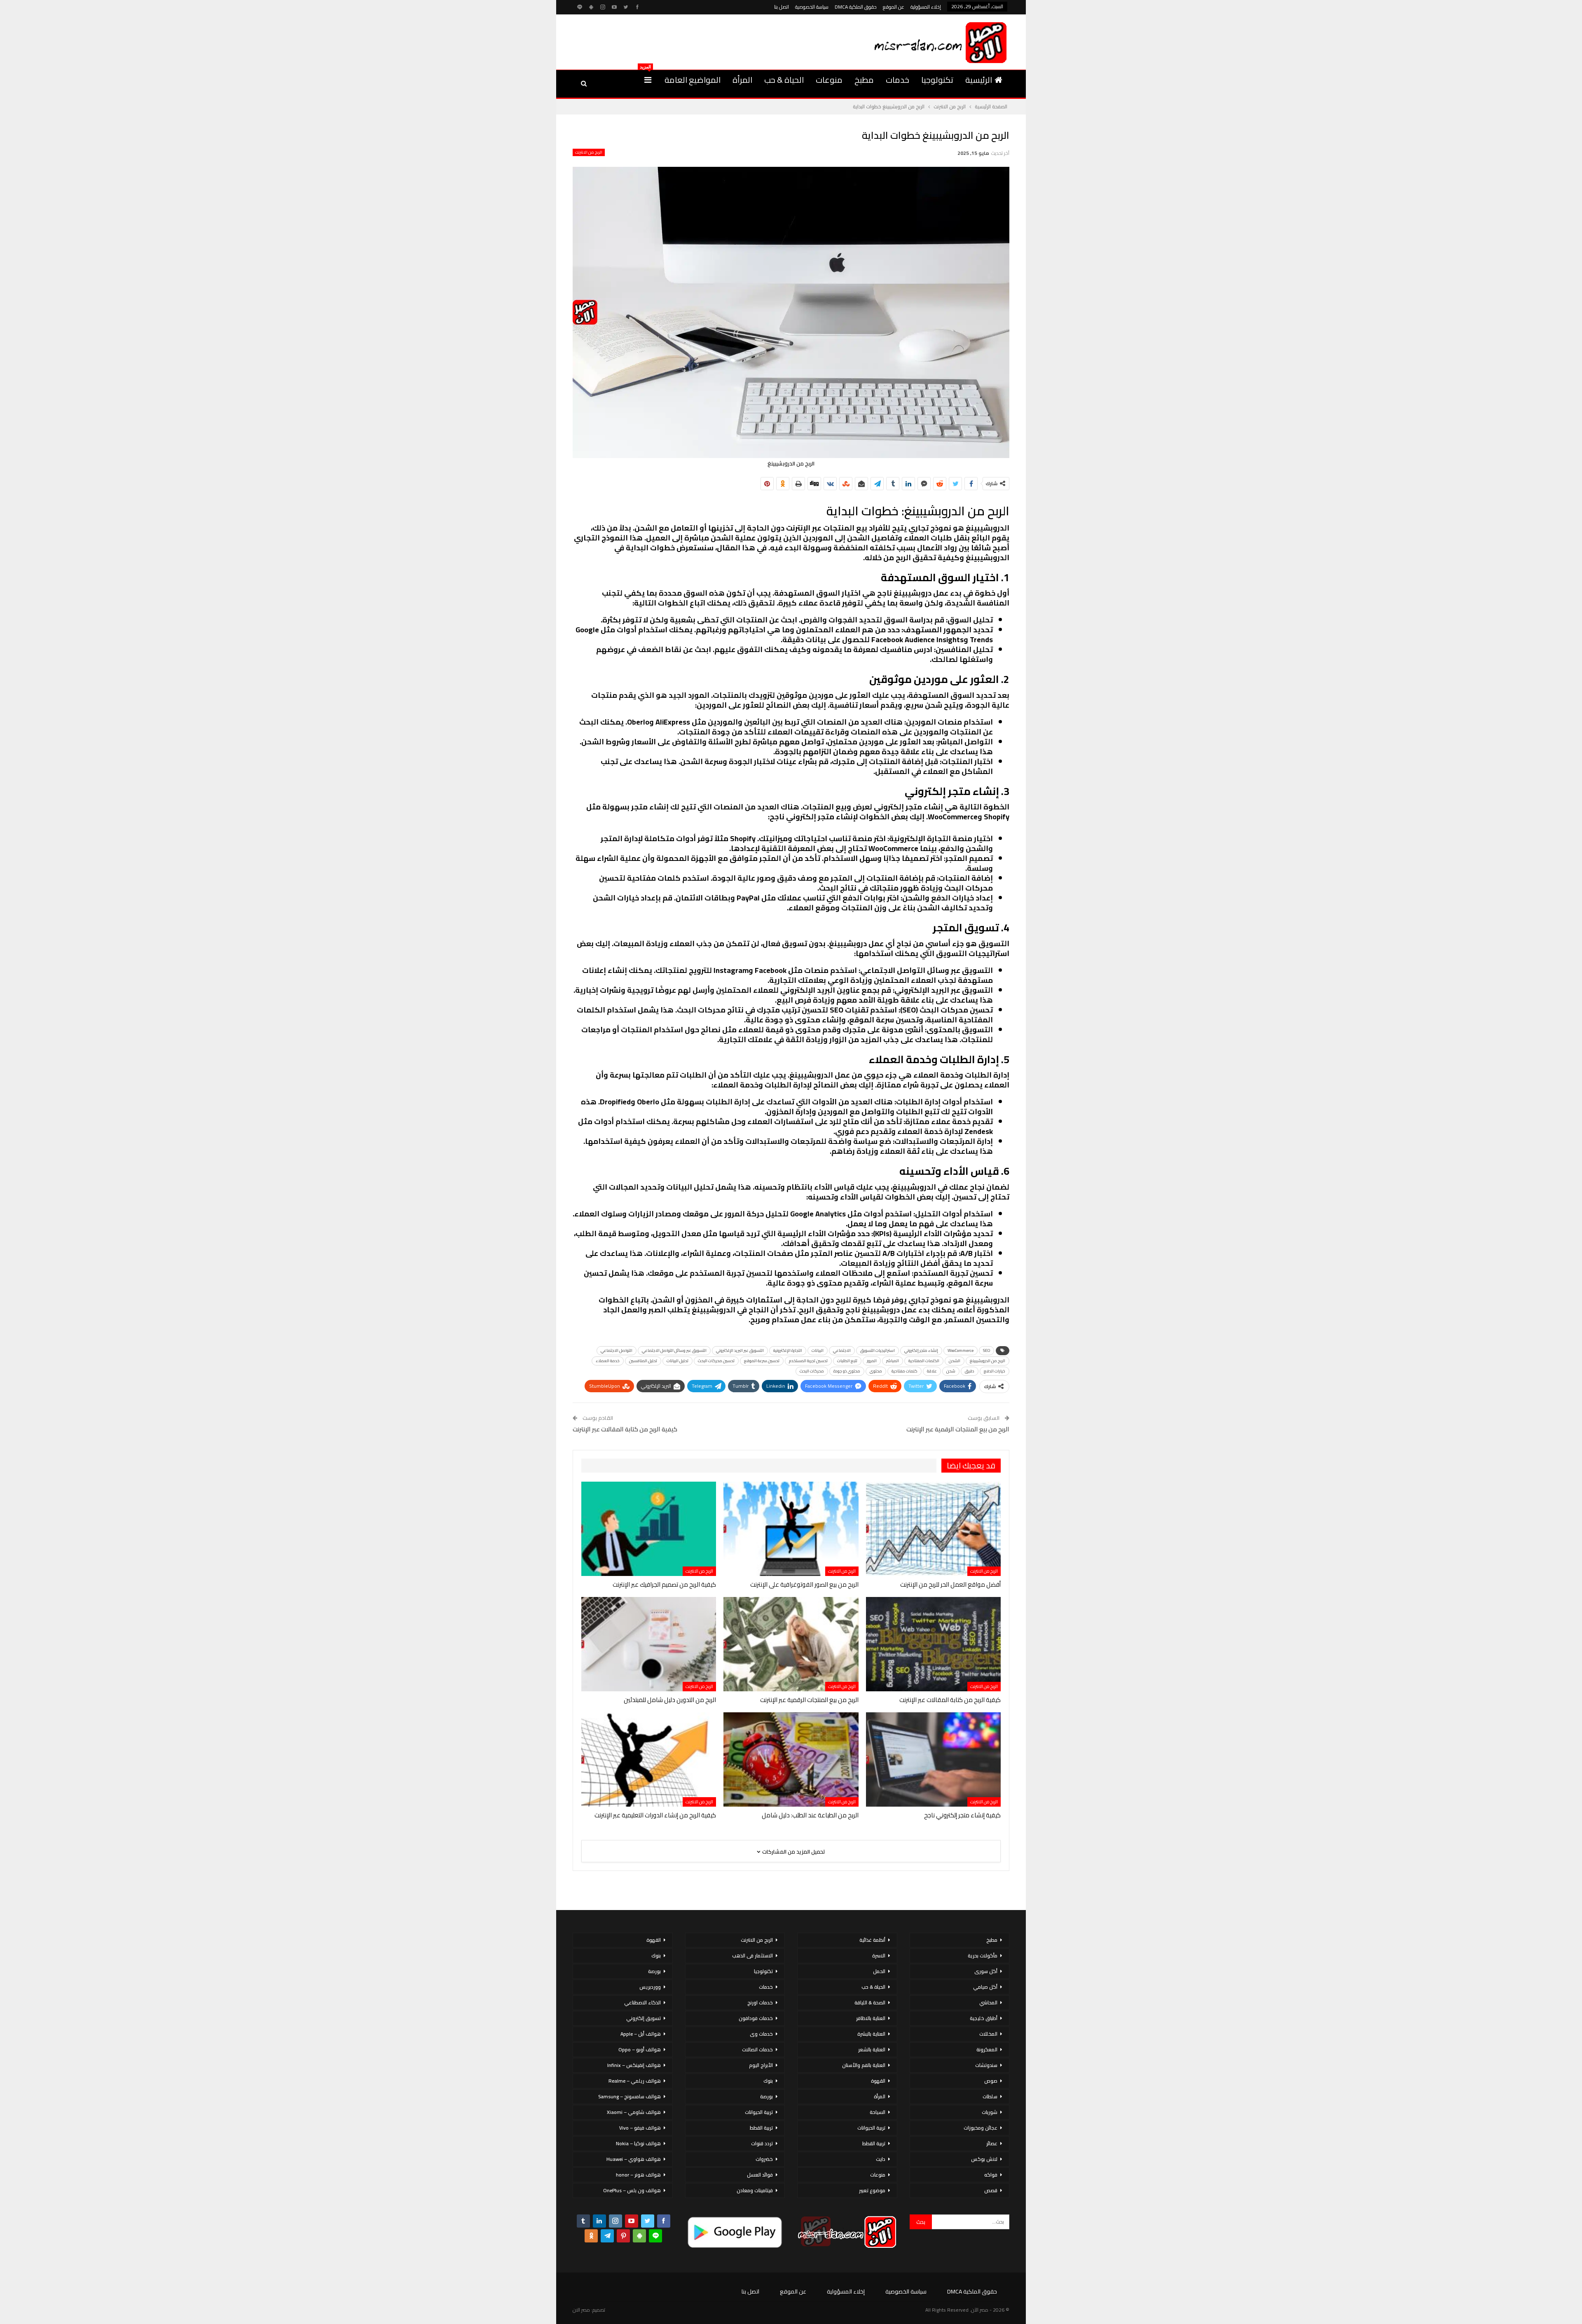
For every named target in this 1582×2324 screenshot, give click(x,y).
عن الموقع (894, 7)
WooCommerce (961, 1350)
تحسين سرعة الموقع (762, 1361)
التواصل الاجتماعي (617, 1350)
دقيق (970, 1371)
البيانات (818, 1350)
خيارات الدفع (995, 1371)
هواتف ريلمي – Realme (635, 2081)
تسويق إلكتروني (644, 2018)
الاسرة (879, 1956)
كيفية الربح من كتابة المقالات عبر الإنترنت (625, 1429)
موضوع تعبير (872, 2190)
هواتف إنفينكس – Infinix (634, 2065)
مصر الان (581, 2310)
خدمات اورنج (760, 2003)
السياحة (878, 2112)
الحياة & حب (784, 80)
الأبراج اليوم (761, 2065)
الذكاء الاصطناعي (642, 2003)
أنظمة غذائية (872, 1940)
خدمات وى (761, 2034)
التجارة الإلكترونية (788, 1350)
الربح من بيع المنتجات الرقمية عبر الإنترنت (958, 1429)
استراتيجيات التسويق (878, 1350)
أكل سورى (986, 1971)
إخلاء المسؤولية (926, 7)
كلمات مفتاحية (905, 1371)
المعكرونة (987, 2049)
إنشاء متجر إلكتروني (921, 1350)
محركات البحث (812, 1371)
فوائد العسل (760, 2175)
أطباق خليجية (984, 2018)
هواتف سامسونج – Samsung (630, 2096)
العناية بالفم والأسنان (864, 2065)
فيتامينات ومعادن (755, 2190)
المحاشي (988, 2003)
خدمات (897, 80)
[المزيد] (648, 80)
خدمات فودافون (756, 2018)
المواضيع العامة (693, 80)
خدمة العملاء (608, 1361)
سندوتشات (986, 2065)
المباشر (893, 1361)
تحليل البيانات (677, 1361)
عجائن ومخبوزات (981, 2128)
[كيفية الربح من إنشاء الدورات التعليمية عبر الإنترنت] (649, 1759)
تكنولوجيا (937, 80)
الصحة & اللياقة (870, 2003)
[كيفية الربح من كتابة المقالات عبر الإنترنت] (933, 1644)
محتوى (876, 1371)
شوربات (990, 2112)
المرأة (742, 80)
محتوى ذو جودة (847, 1371)
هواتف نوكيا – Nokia (638, 2143)
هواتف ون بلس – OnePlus (632, 2190)
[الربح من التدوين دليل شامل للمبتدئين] (649, 1644)
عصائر (992, 2143)
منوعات (829, 80)
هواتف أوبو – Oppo (640, 2049)
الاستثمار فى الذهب (752, 1956)
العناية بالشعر (872, 2049)
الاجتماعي (842, 1350)
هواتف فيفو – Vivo (640, 2128)
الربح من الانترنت (589, 152)
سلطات (990, 2096)
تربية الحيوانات (871, 2128)
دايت (881, 2159)
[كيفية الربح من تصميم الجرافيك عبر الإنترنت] (649, 1529)
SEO (986, 1350)
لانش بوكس (984, 2159)
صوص (991, 2081)
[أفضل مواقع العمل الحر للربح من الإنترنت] (933, 1529)
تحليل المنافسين (643, 1361)
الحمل (879, 1971)
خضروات (764, 2159)
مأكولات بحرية (983, 1956)
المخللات (988, 2034)
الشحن (955, 1361)
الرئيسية (979, 80)
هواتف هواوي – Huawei (634, 2159)
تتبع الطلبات (847, 1361)
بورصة (766, 2096)
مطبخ (864, 80)
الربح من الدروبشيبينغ (988, 1361)
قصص (991, 2190)
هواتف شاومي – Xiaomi (634, 2112)
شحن (951, 1371)
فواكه (991, 2175)
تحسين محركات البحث (716, 1361)
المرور (872, 1361)
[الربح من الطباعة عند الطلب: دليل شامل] (791, 1759)
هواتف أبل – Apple (641, 2034)
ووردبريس (650, 1987)
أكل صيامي (985, 1987)
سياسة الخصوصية (812, 7)
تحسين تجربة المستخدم (808, 1361)
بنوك (768, 2081)
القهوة (878, 2081)
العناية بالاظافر (871, 2018)
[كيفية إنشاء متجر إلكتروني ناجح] (933, 1759)
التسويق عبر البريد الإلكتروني (740, 1350)
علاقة (932, 1371)
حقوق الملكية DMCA (856, 7)
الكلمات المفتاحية (924, 1361)
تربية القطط (874, 2143)
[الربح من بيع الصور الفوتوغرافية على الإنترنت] (791, 1529)
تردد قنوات (762, 2143)
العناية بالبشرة (871, 2034)
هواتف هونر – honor (638, 2175)
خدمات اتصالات (757, 2049)
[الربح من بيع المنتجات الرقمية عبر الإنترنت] (791, 1644)
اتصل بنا (782, 7)
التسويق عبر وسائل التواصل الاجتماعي (674, 1350)
